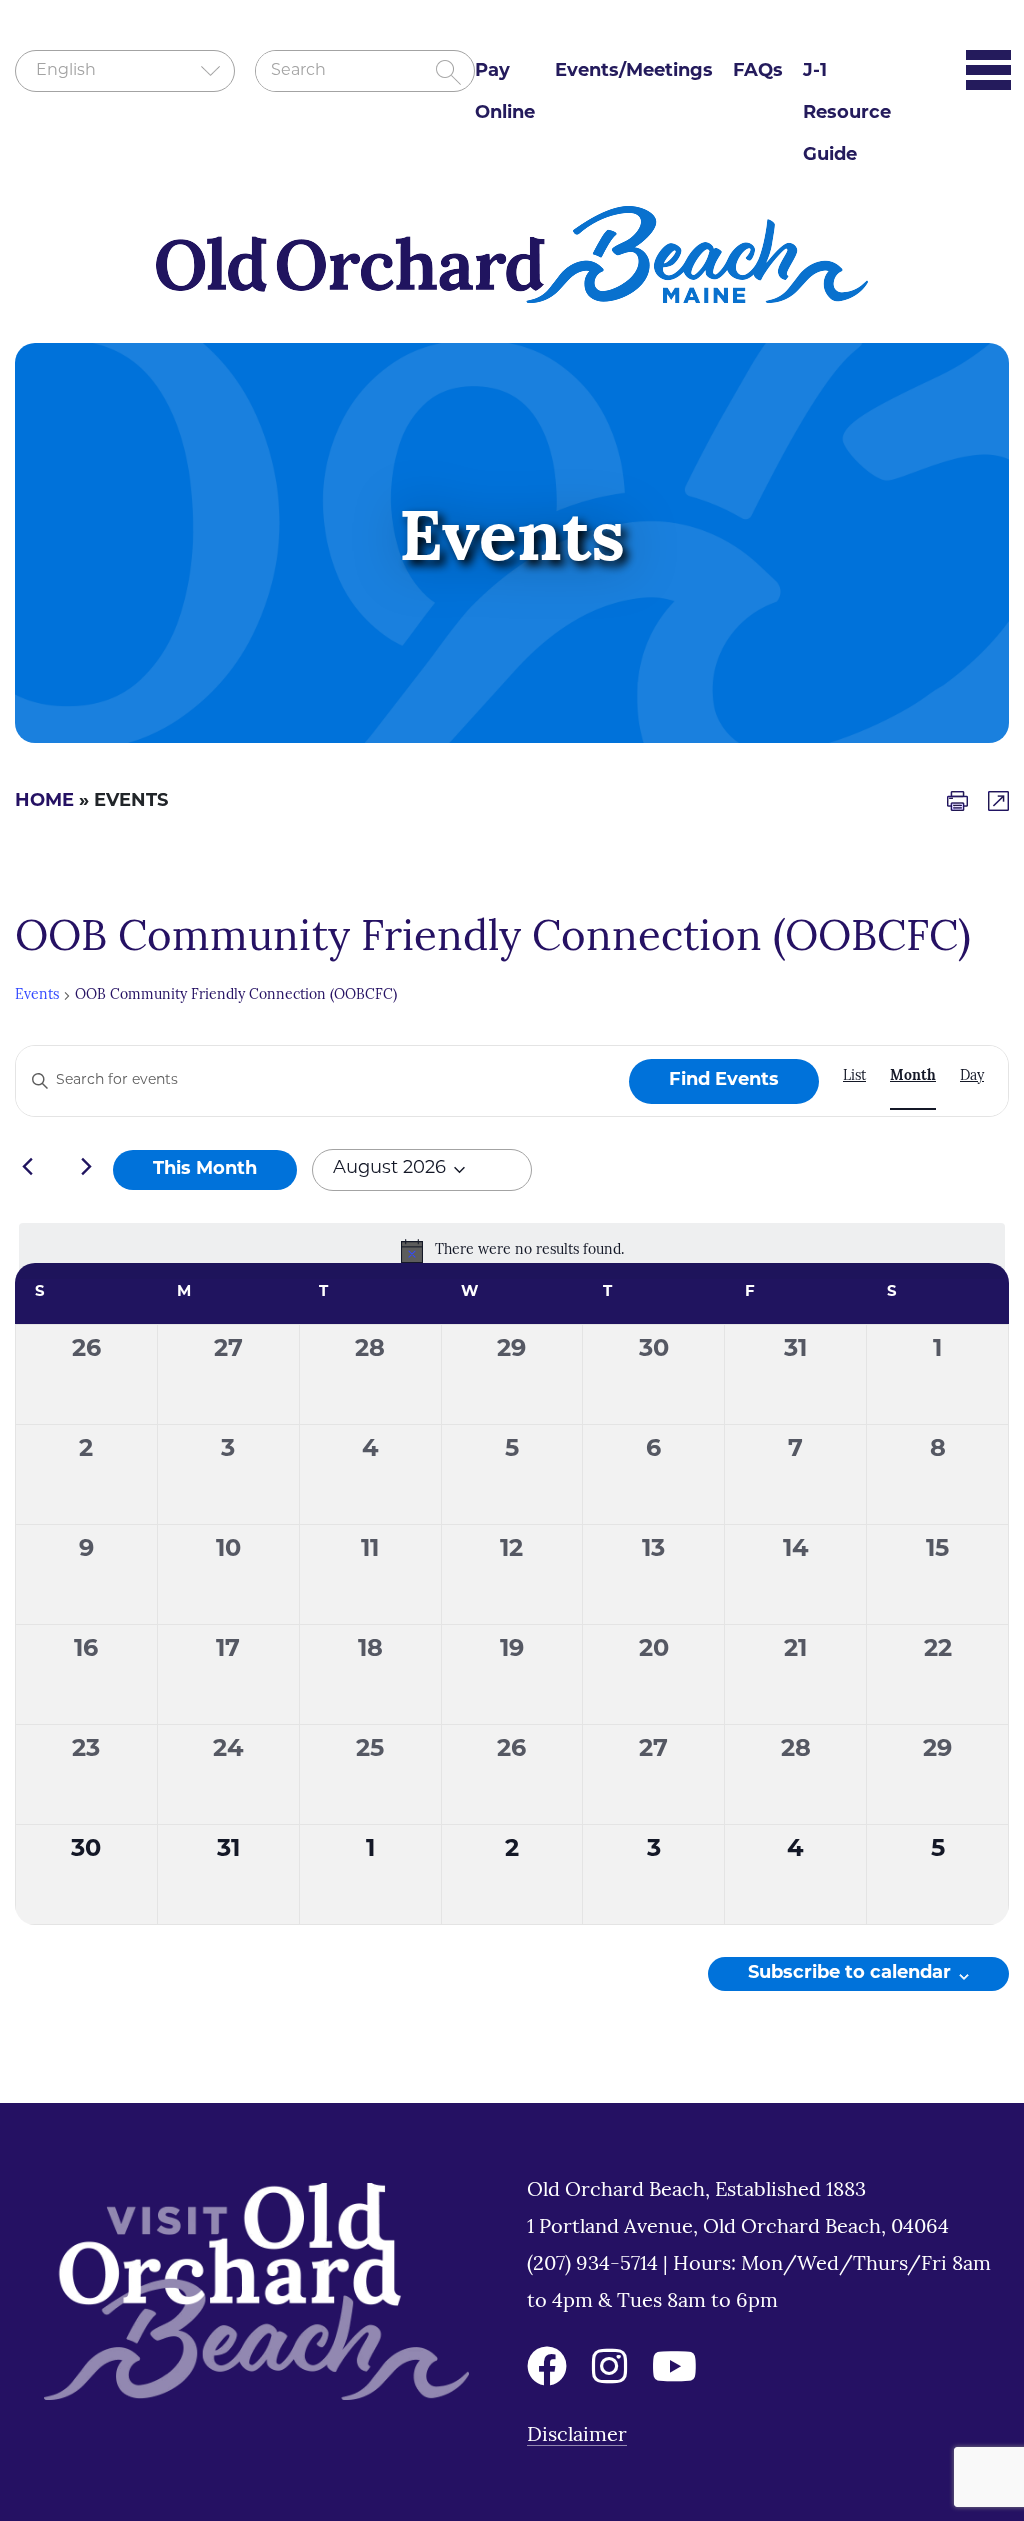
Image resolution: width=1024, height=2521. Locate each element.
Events (37, 995)
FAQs (758, 72)
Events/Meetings (634, 72)
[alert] (512, 1251)
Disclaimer (577, 2436)
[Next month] (86, 1166)
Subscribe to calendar (849, 1974)
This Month (205, 1170)
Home (44, 802)
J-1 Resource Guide (847, 114)
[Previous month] (27, 1166)
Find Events (724, 1081)
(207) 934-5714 (595, 2265)
